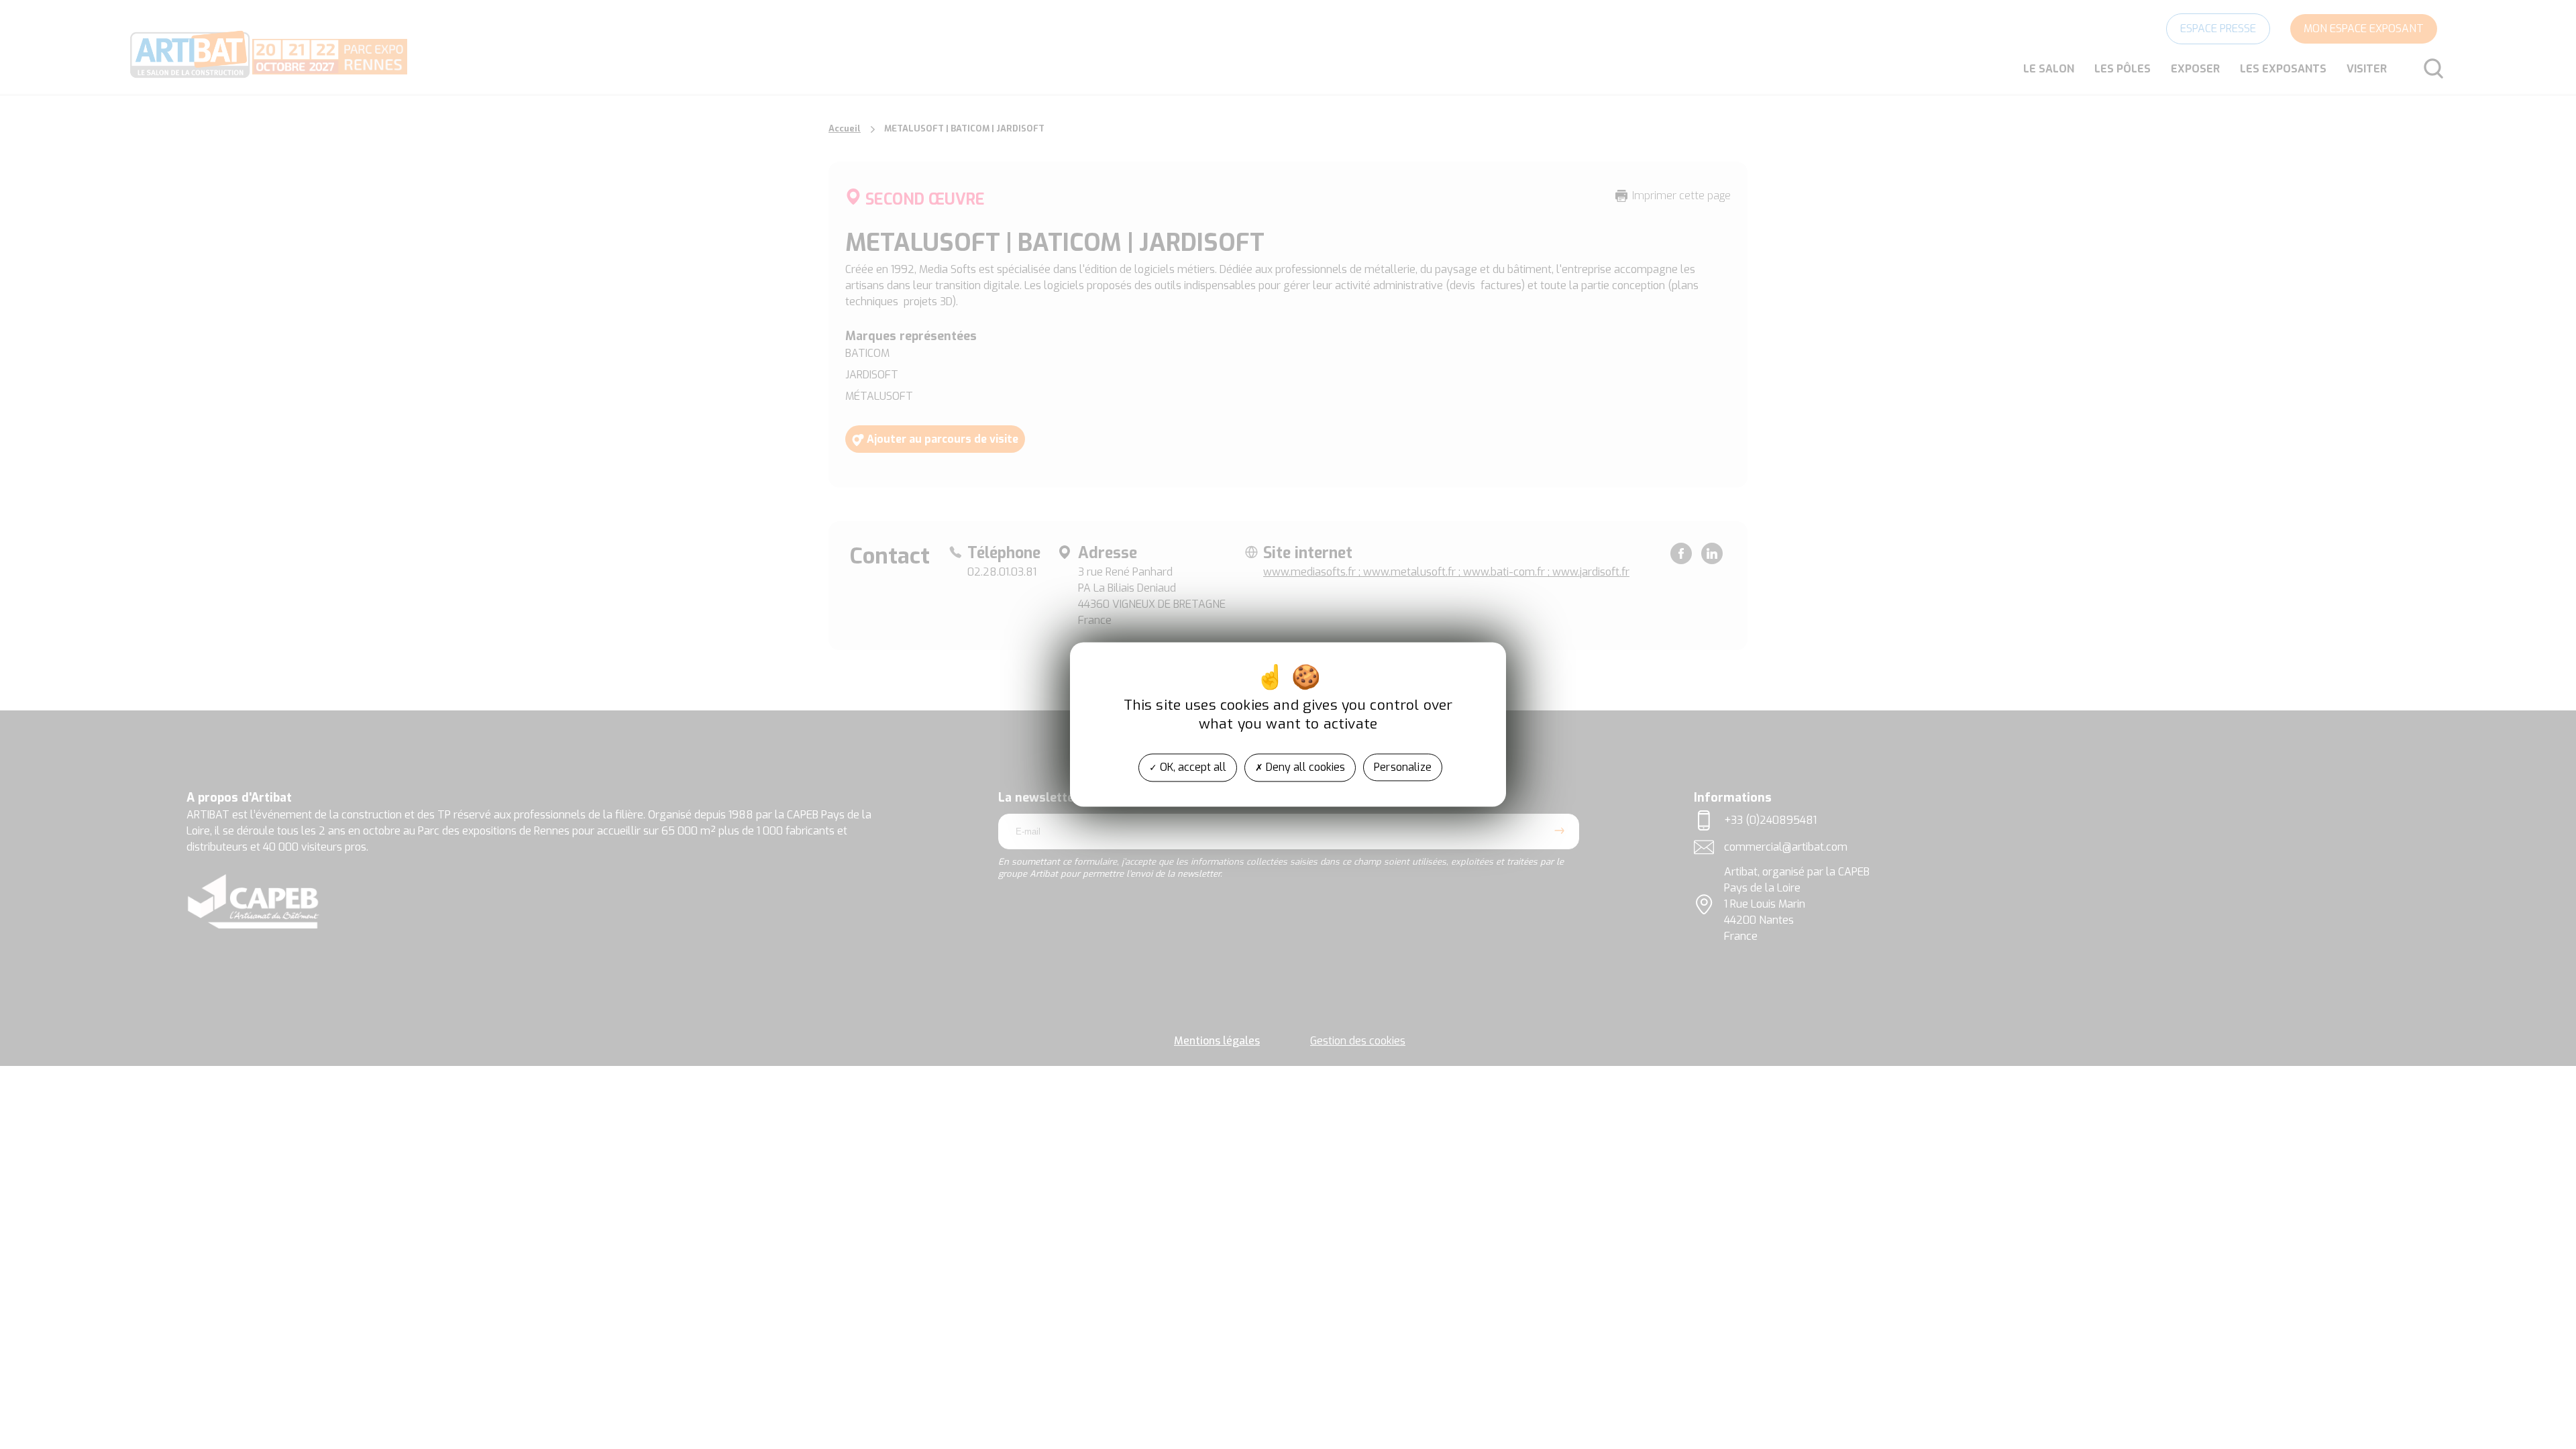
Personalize (1403, 767)
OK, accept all (1192, 767)
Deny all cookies (1304, 767)
